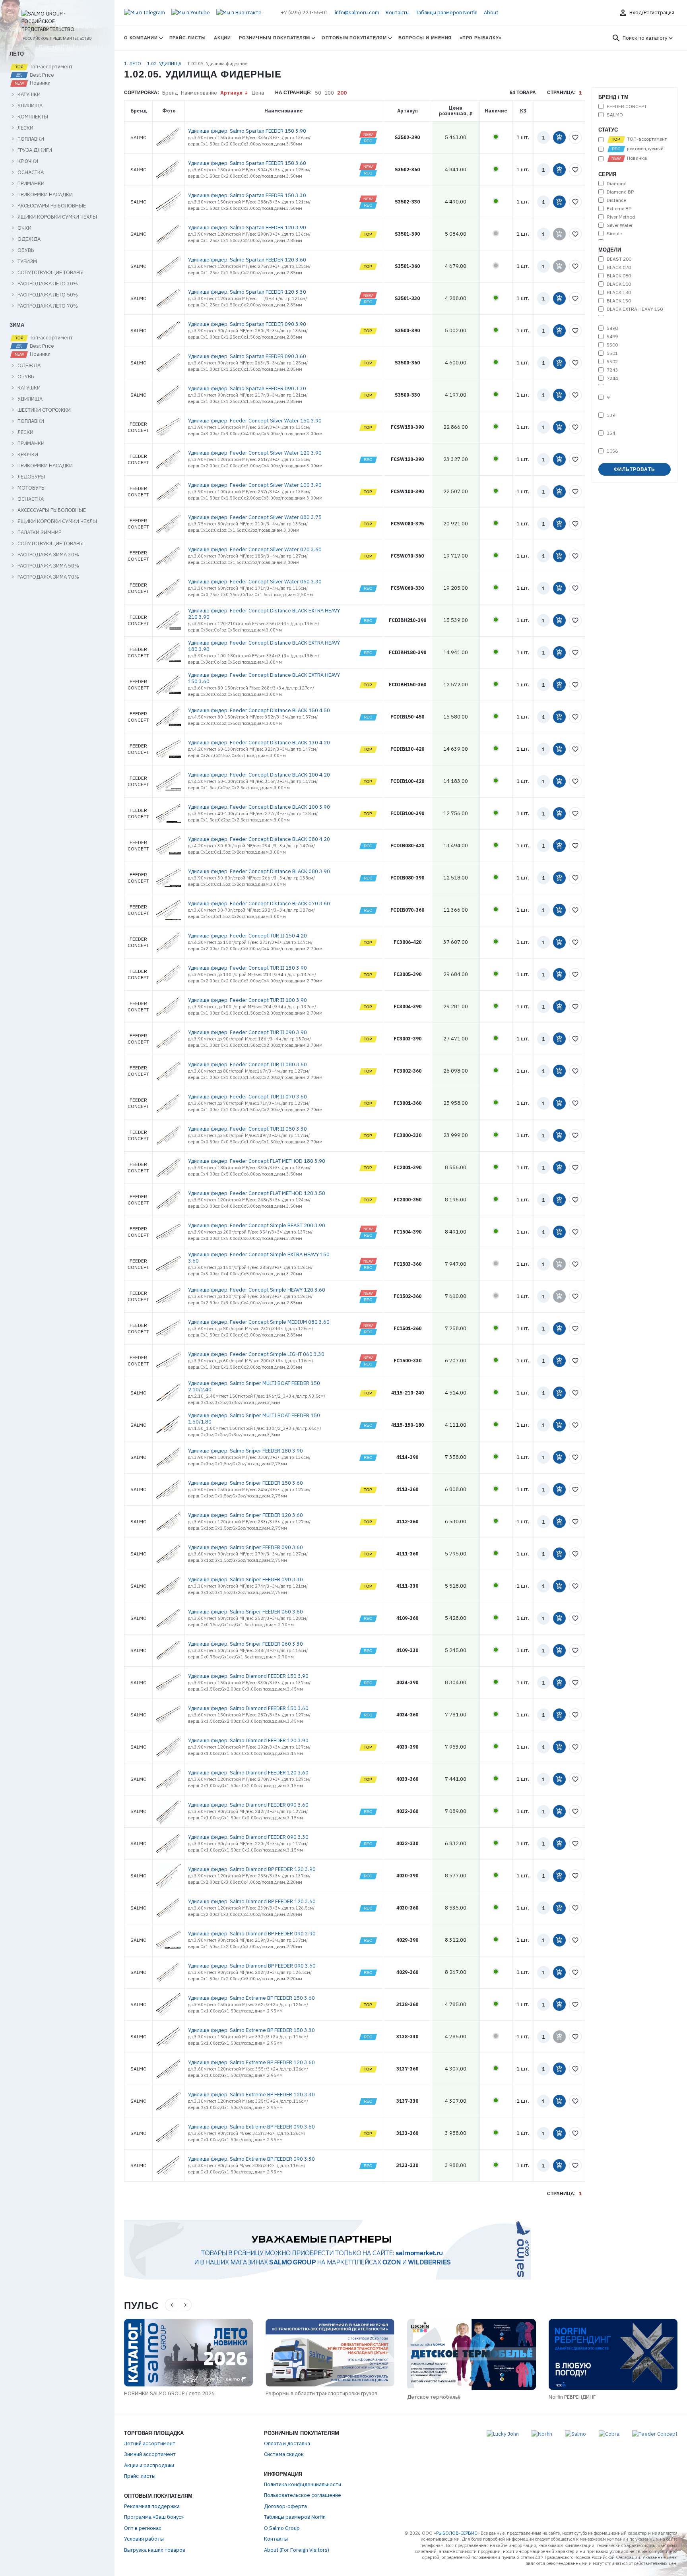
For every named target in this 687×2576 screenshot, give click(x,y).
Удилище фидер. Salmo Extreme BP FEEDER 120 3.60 (251, 2062)
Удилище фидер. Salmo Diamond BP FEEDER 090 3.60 (252, 1966)
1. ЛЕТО (133, 64)
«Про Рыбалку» (480, 38)
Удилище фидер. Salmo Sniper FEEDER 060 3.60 (245, 1612)
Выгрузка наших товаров (155, 2550)
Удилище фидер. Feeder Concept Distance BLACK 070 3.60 (259, 904)
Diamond (617, 184)
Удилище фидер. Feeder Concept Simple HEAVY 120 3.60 (257, 1290)
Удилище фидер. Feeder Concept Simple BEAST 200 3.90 (257, 1225)
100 (329, 93)
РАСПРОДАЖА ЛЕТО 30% (48, 284)
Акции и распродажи (149, 2465)
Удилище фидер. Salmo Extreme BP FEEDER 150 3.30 (251, 2030)
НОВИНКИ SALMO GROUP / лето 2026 (169, 2393)
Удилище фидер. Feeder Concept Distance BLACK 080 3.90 (259, 871)
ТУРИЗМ (27, 261)
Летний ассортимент (150, 2443)
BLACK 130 (619, 292)
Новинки (40, 83)
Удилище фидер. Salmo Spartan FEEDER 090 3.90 (247, 324)
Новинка (636, 158)
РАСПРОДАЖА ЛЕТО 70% (48, 306)
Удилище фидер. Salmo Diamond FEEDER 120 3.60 (248, 1773)
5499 (612, 337)
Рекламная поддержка (152, 2506)
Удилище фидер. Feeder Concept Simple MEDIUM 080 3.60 (259, 1322)
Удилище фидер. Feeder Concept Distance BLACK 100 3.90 (259, 807)
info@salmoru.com (357, 13)
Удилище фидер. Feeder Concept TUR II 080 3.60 (247, 1064)
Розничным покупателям (275, 38)
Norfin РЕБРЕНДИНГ (572, 2397)
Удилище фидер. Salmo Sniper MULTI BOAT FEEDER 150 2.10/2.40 (254, 1386)
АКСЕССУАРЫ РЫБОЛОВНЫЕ (52, 206)
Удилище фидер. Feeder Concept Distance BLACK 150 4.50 (259, 710)
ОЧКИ (24, 228)
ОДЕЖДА (29, 239)
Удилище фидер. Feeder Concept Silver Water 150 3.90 (255, 421)
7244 (612, 378)
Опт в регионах (143, 2528)
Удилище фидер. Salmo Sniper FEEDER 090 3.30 (245, 1579)
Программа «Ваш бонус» (154, 2517)
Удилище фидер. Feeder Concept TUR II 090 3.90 (247, 1032)
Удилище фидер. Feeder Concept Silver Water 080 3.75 (255, 517)
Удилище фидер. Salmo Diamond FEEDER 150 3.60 (248, 1708)
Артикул (231, 93)
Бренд (170, 93)
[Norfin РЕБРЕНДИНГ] (613, 2354)
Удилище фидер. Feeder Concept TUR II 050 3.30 (247, 1129)
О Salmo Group (282, 2528)
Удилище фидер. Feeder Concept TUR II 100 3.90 (247, 1000)
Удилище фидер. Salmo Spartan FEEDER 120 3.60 (247, 260)
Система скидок (284, 2454)
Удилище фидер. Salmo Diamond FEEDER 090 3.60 (248, 1805)
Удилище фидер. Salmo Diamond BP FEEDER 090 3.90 (252, 1934)
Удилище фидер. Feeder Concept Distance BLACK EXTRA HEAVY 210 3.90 (264, 614)
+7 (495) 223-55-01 (305, 13)
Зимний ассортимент (150, 2454)
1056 (612, 451)
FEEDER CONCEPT (627, 107)
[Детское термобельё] (472, 2354)
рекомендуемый (645, 149)
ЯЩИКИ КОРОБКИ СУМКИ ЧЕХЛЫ (57, 217)
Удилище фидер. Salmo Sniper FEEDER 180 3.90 (245, 1451)
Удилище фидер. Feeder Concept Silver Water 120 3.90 (255, 453)
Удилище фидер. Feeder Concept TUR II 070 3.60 (247, 1097)
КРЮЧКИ (28, 161)
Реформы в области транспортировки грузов (321, 2393)
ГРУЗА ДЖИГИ (35, 150)
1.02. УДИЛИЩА (165, 64)
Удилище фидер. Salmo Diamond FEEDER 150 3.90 (248, 1676)
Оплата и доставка (287, 2443)
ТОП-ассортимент (646, 139)
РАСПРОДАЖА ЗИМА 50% (48, 566)
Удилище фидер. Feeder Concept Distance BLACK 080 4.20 (259, 839)
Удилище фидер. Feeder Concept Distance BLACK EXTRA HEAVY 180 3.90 (264, 646)
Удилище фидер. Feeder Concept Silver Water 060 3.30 (255, 582)
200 (342, 93)
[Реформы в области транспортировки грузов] (330, 2353)
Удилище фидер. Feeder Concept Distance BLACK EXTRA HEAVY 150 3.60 (264, 678)
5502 (612, 362)
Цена (258, 93)
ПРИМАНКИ (31, 184)
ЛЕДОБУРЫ (31, 477)
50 (318, 93)
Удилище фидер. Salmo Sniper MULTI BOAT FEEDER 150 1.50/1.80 (254, 1419)
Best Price (41, 75)
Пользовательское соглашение (303, 2495)
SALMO (615, 115)
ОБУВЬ (26, 250)
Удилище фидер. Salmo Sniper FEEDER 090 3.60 (245, 1547)
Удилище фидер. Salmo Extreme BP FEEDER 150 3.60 (251, 1998)
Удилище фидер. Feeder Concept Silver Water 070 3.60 (255, 549)
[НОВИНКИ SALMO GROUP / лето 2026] (188, 2353)
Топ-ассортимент (51, 67)
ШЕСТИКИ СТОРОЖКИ (44, 410)
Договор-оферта (285, 2506)
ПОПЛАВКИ (31, 139)
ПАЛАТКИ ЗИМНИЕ (39, 533)
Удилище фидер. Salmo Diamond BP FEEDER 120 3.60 (252, 1901)
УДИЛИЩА (30, 106)
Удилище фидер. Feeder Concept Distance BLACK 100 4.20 (259, 775)
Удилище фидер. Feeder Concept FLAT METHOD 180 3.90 (257, 1161)
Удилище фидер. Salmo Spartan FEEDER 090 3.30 (247, 388)
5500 (612, 345)
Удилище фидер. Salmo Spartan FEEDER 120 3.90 (247, 228)
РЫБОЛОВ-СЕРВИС (457, 2533)
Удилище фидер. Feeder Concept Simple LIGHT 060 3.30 (256, 1354)
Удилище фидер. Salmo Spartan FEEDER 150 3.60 (247, 163)
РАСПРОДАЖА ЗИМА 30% (48, 555)
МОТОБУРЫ (32, 488)
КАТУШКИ (29, 95)
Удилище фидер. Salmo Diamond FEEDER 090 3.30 (248, 1837)
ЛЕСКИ (25, 128)
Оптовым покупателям (354, 38)
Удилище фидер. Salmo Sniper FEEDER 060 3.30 (245, 1644)
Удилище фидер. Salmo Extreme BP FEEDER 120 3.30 (251, 2095)
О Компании (141, 38)
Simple (614, 234)
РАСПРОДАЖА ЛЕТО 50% (48, 295)
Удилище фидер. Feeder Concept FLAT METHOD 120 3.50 (257, 1193)
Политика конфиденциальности (303, 2484)
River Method (621, 217)
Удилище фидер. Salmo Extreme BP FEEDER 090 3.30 (251, 2159)
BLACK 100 (619, 284)
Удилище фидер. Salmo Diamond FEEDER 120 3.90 (248, 1740)
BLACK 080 (619, 276)
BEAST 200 (619, 259)
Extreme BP (619, 209)
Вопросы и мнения (425, 38)
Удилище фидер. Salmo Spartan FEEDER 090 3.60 (247, 356)
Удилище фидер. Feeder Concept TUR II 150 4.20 (247, 936)
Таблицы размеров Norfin (447, 13)
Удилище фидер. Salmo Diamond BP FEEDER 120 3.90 (252, 1869)
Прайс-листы (188, 38)
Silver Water (620, 225)
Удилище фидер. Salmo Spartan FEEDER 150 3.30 (247, 195)
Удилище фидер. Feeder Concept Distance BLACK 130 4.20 (259, 743)
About (491, 13)
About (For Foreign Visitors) (297, 2550)
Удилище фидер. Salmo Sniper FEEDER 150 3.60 (245, 1483)
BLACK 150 (619, 301)
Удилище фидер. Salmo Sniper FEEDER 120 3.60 (245, 1515)
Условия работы (144, 2539)
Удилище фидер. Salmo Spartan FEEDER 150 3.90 (247, 131)
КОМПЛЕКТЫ (33, 117)
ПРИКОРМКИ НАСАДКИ (45, 195)
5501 (612, 353)
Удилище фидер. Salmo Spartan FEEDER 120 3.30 (247, 292)
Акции (222, 38)
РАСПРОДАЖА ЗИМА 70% (48, 577)
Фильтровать (635, 469)
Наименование (199, 93)
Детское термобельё (434, 2397)
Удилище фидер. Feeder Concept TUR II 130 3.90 (247, 968)
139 (611, 415)
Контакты (398, 13)
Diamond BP (620, 192)
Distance (616, 200)
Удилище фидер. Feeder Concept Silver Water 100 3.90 (255, 485)
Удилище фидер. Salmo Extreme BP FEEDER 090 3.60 (251, 2127)
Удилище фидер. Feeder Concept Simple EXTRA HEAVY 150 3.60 (259, 1258)
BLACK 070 (619, 267)
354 (611, 433)
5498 (612, 328)
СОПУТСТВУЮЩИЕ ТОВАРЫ (50, 273)
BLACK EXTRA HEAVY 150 (635, 309)
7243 (612, 370)
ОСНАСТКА (31, 172)
